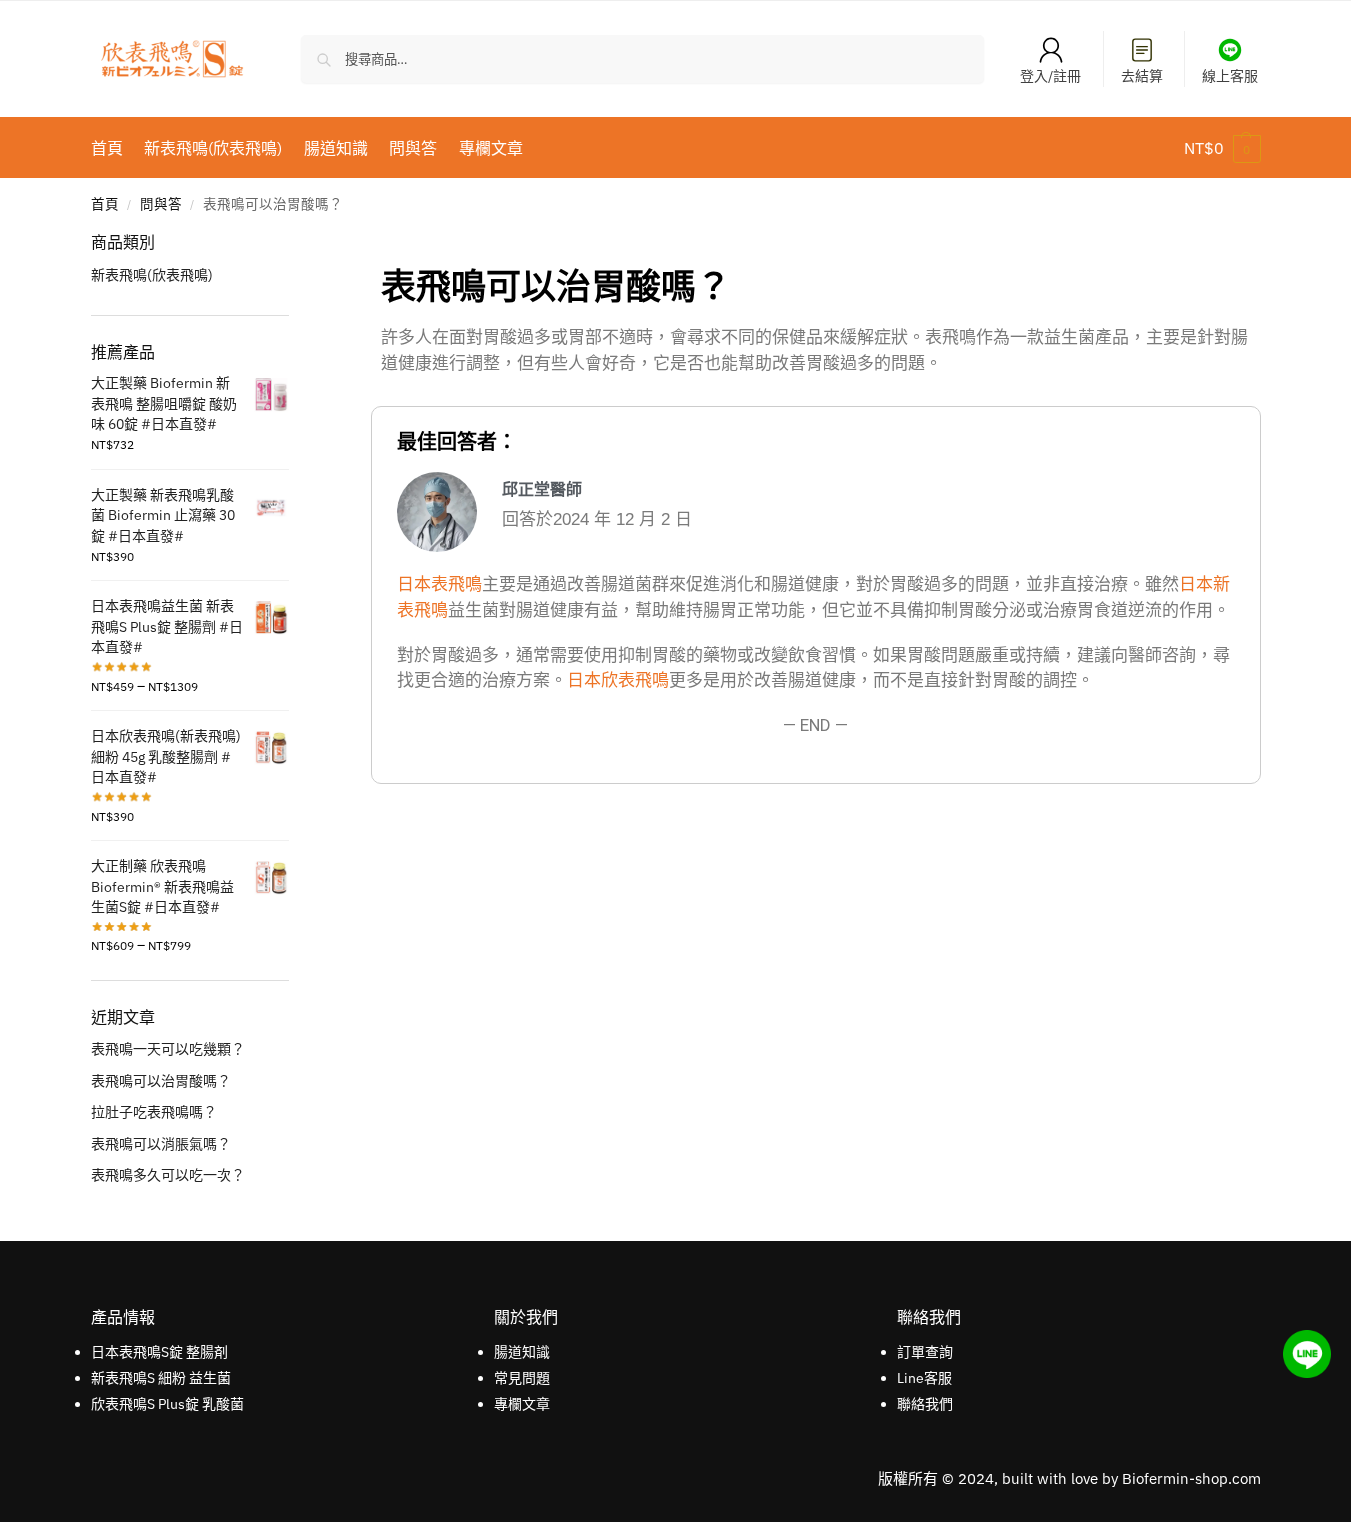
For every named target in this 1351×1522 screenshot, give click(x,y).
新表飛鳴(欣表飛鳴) (152, 275)
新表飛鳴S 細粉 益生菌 (161, 1378)
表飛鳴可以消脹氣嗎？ (161, 1144)
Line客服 (924, 1378)
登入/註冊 (1050, 76)
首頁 (105, 204)
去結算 (1142, 76)
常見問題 (522, 1378)
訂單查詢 (925, 1352)
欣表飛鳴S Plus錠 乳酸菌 (167, 1404)
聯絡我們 (925, 1404)
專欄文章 (522, 1404)
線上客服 (1230, 76)
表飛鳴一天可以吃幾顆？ (168, 1049)
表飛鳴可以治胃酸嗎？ (161, 1081)
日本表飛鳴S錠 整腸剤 (159, 1352)
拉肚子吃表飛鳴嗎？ (154, 1112)
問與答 (161, 204)
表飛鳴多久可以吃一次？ (168, 1175)
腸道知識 (522, 1352)
